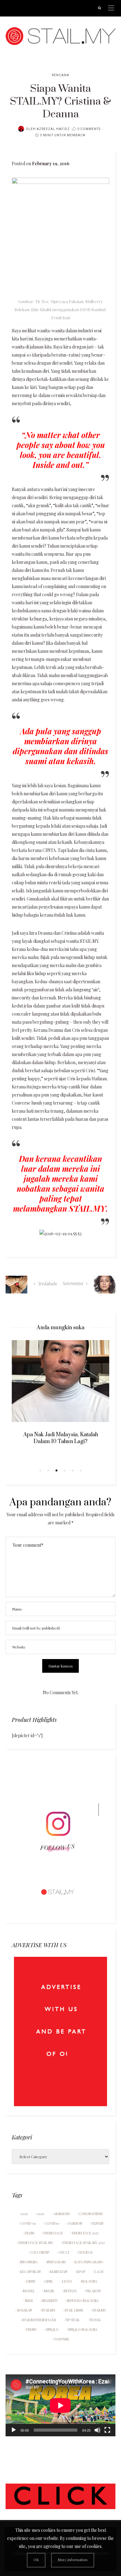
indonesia (29, 2262)
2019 (24, 2214)
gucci (64, 2252)
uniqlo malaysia (83, 2329)
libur (31, 2281)
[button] (40, 1470)
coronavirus (91, 2214)
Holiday (86, 2252)
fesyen (97, 2223)
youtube (62, 2339)
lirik (49, 2281)
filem (29, 2233)
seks (29, 2300)
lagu (99, 2272)
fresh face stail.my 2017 (84, 2243)
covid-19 (28, 2223)
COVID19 (52, 2223)
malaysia (89, 2281)
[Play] (14, 2430)
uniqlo (52, 2329)
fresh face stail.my (36, 2243)
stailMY (99, 2310)
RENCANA (60, 75)
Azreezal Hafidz (53, 129)
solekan (25, 2310)
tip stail (72, 2320)
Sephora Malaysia (83, 2300)
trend (31, 2329)
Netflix (70, 2291)
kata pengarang (89, 2262)
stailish (48, 2310)
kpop (81, 2272)
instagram (56, 2262)
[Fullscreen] (107, 2430)
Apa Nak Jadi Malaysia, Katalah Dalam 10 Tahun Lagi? (61, 1438)
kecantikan (30, 2272)
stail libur (74, 2310)
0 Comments (89, 129)
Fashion (75, 2223)
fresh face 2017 (85, 2233)
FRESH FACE (53, 2233)
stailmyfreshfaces (39, 2320)
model (29, 2291)
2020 (41, 2214)
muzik (49, 2291)
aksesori (62, 2214)
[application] (60, 2405)
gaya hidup (40, 2252)
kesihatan (59, 2272)
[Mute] (97, 2430)
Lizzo (67, 2281)
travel (95, 2320)
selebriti (50, 2300)
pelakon (93, 2291)
